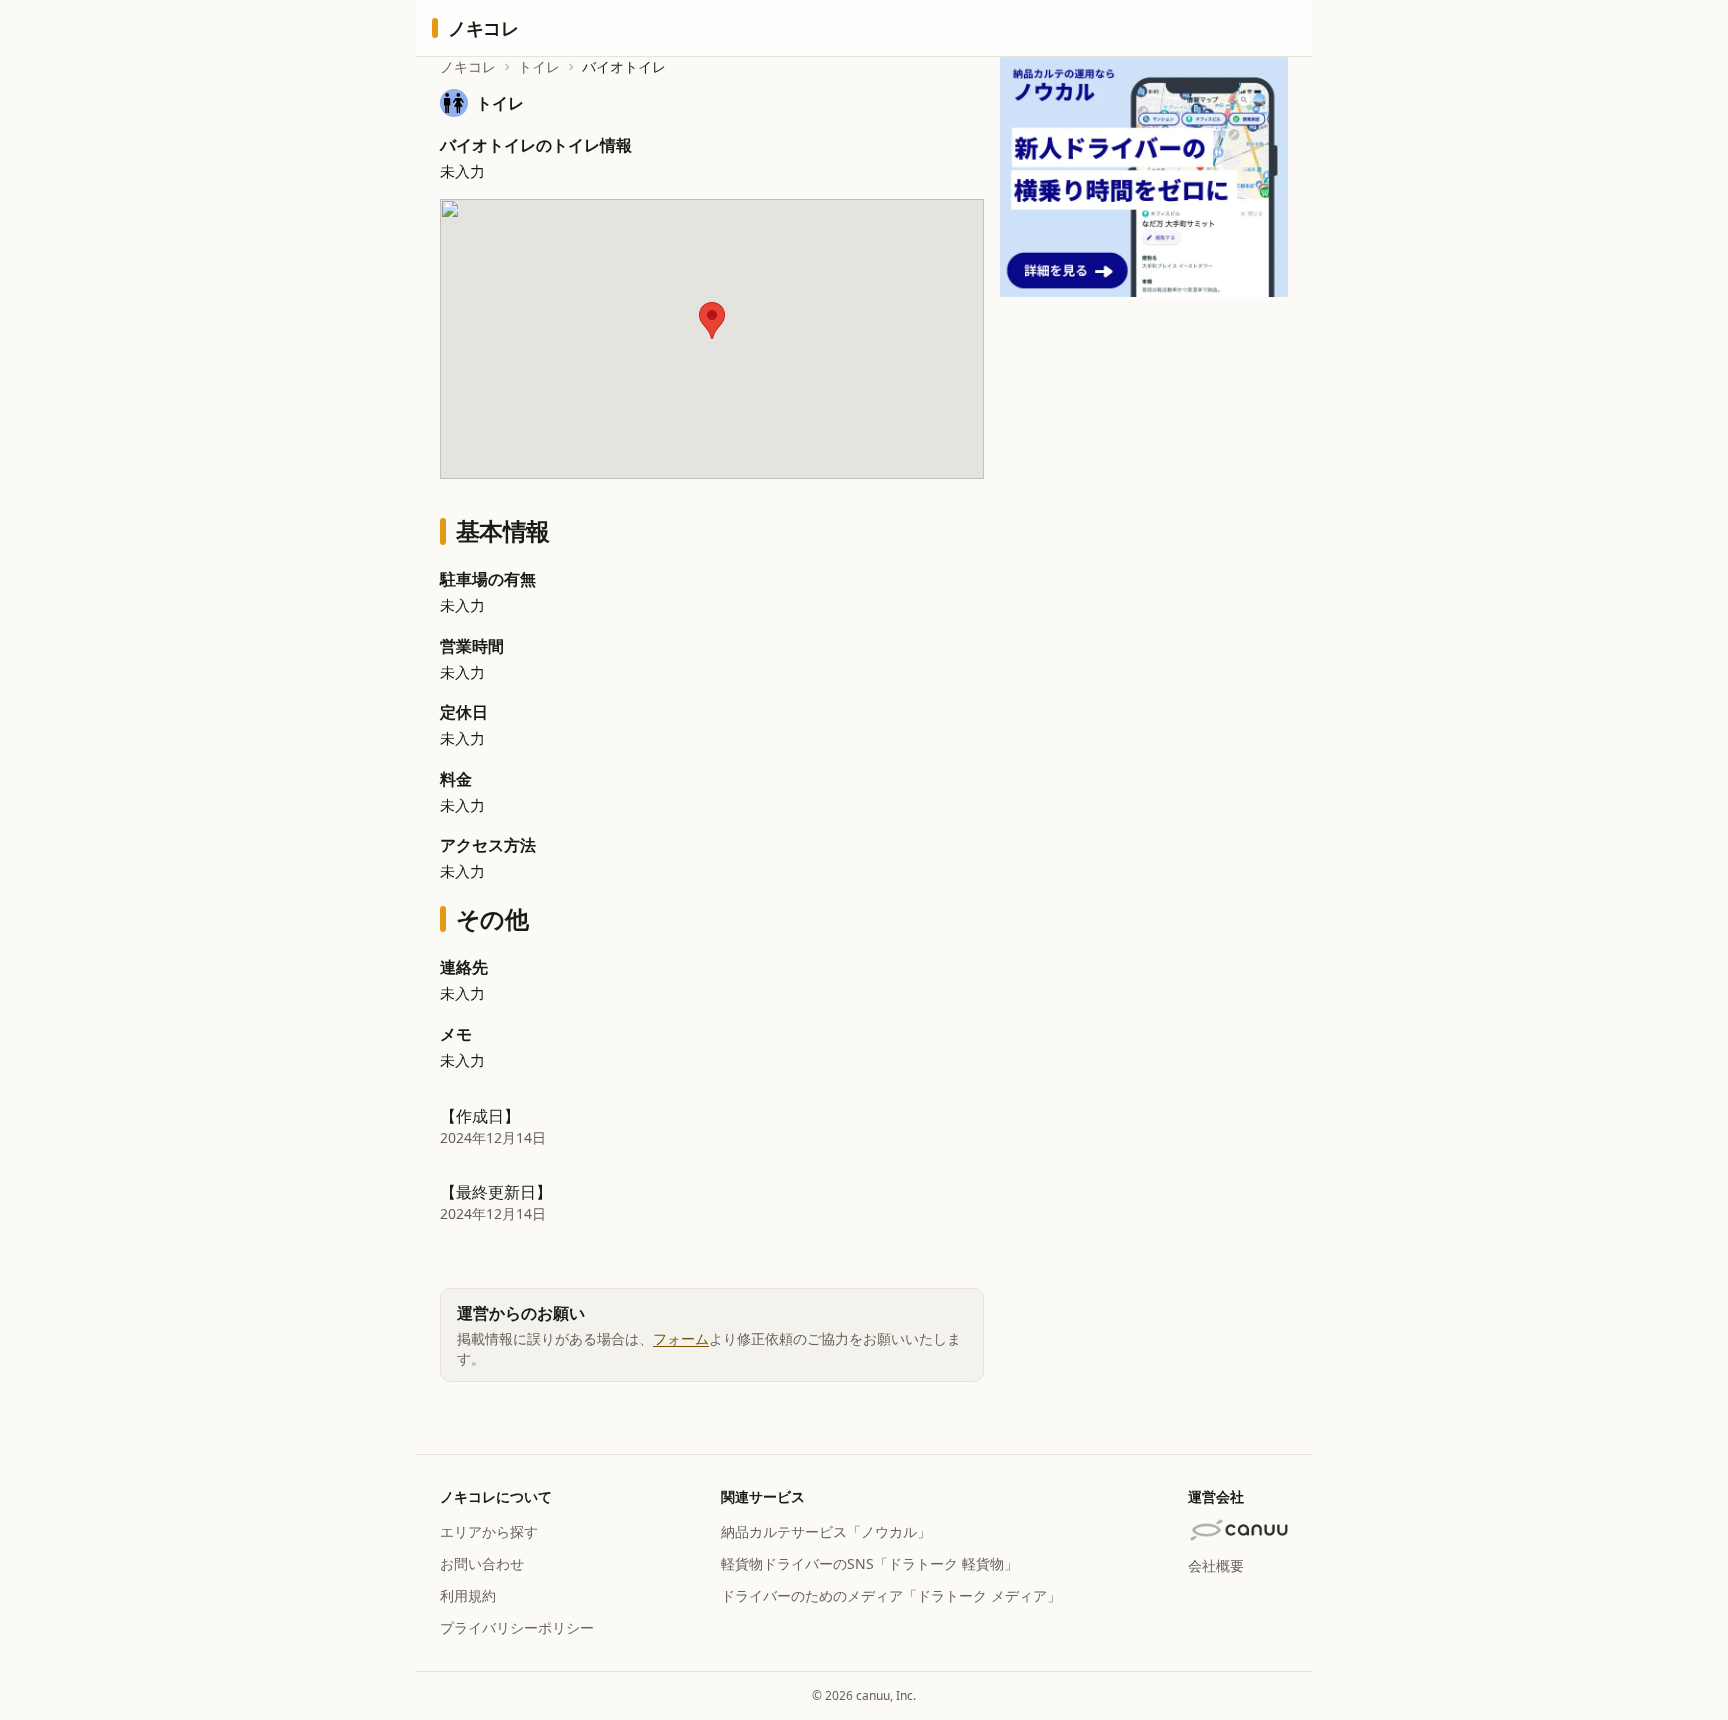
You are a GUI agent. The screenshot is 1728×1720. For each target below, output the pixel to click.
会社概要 (1216, 1565)
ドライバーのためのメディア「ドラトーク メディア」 (891, 1595)
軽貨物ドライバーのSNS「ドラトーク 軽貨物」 (869, 1563)
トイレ (539, 66)
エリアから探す (489, 1531)
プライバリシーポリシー (517, 1627)
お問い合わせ (482, 1563)
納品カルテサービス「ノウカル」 (826, 1531)
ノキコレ (468, 66)
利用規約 (468, 1595)
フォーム (681, 1338)
